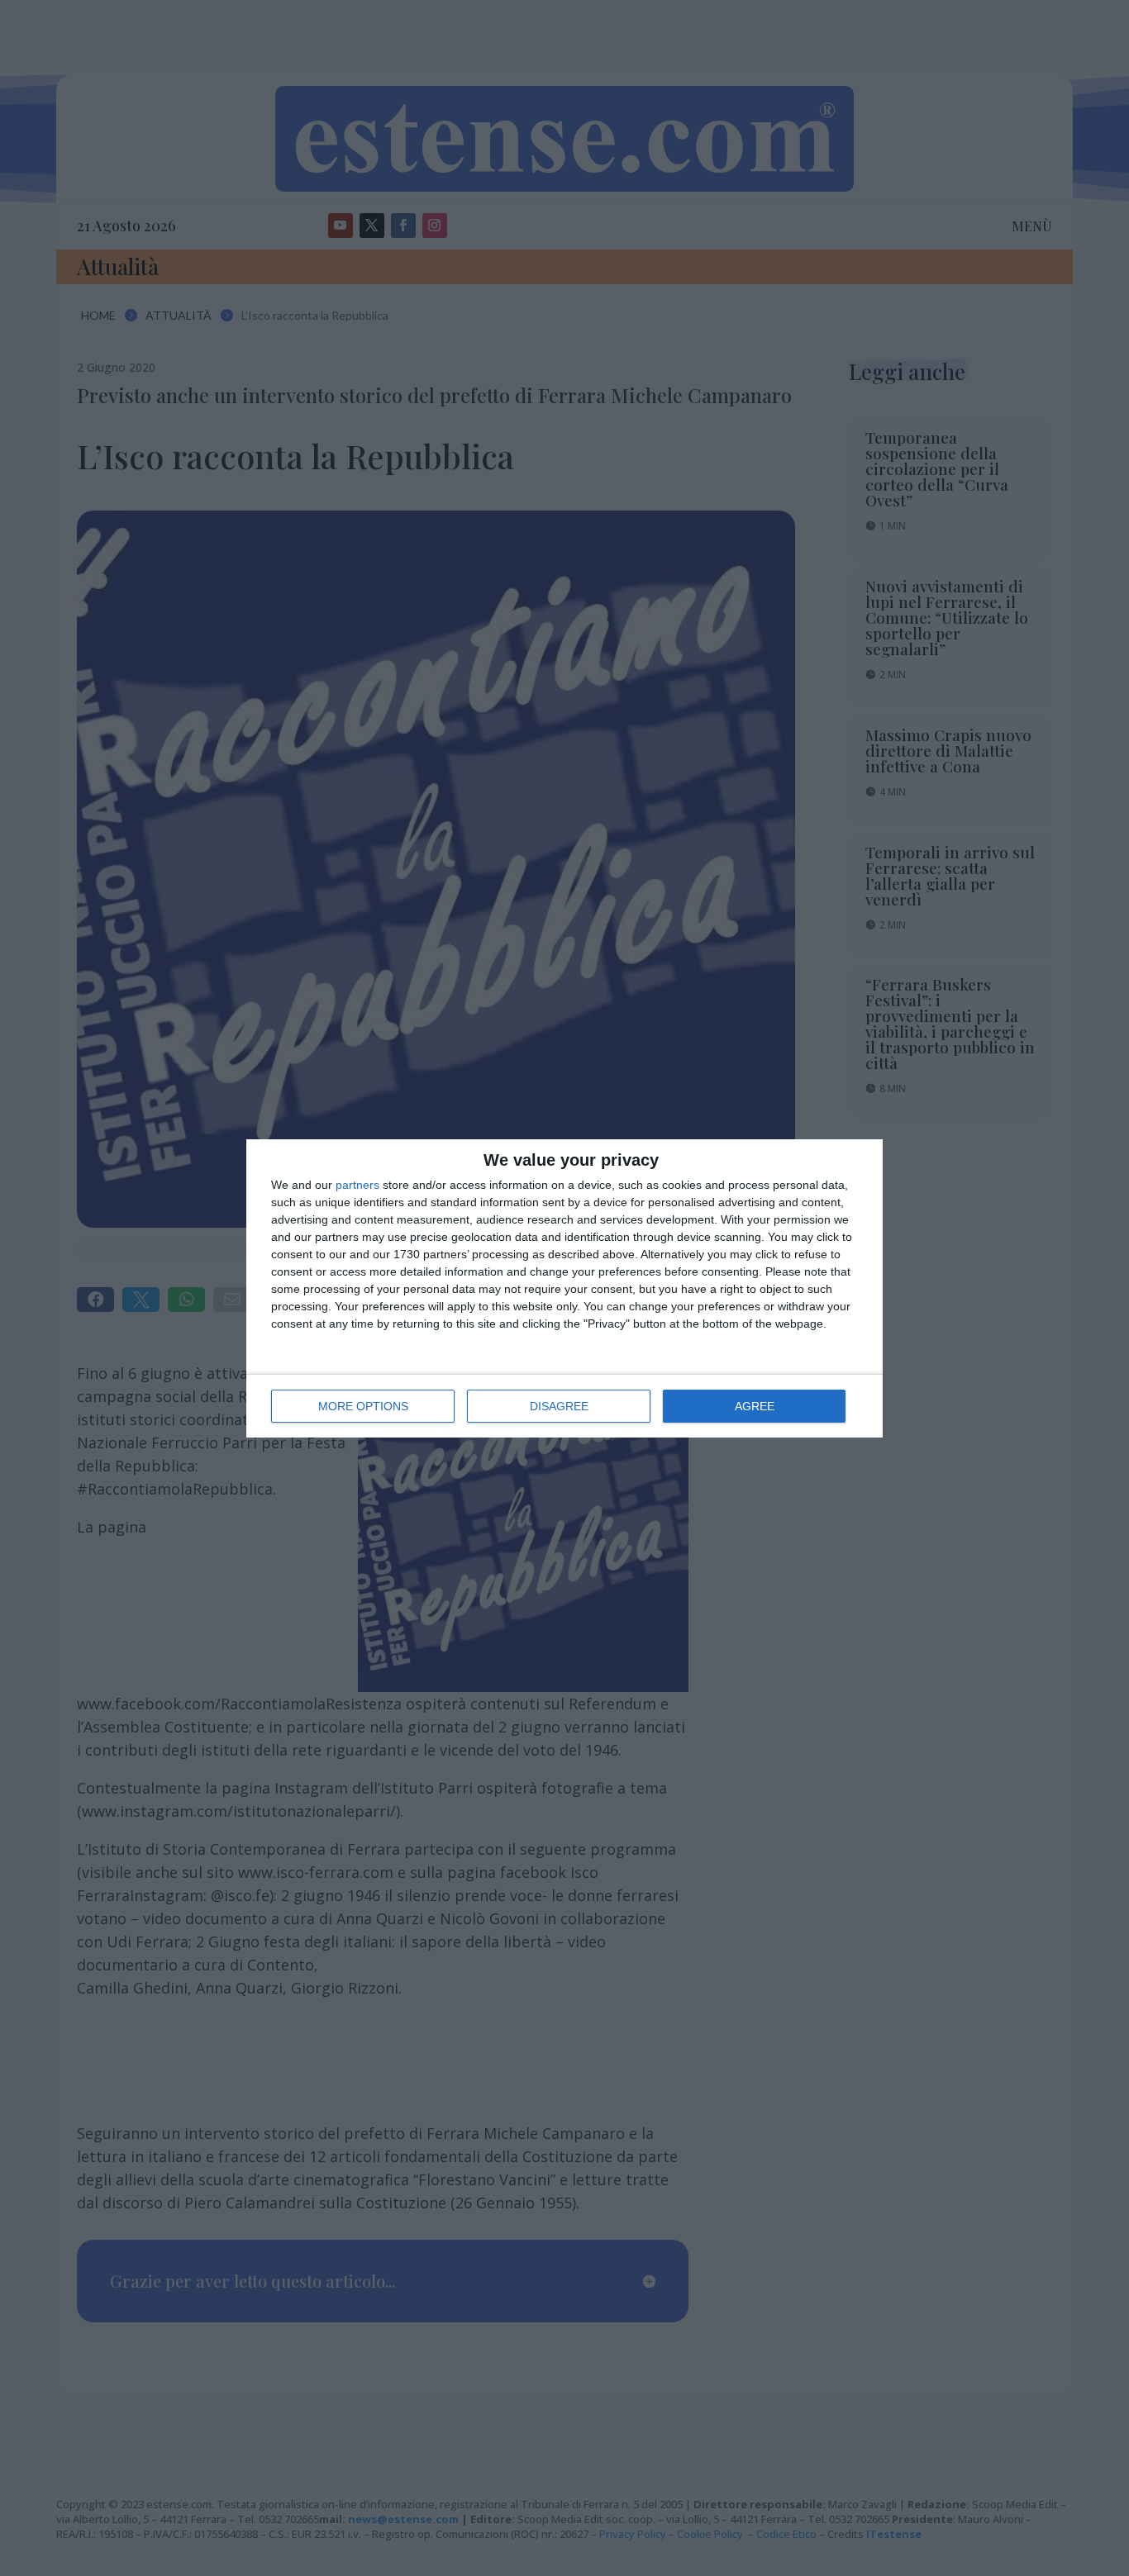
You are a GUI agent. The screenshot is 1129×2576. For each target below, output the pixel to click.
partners (357, 1185)
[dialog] (564, 1288)
